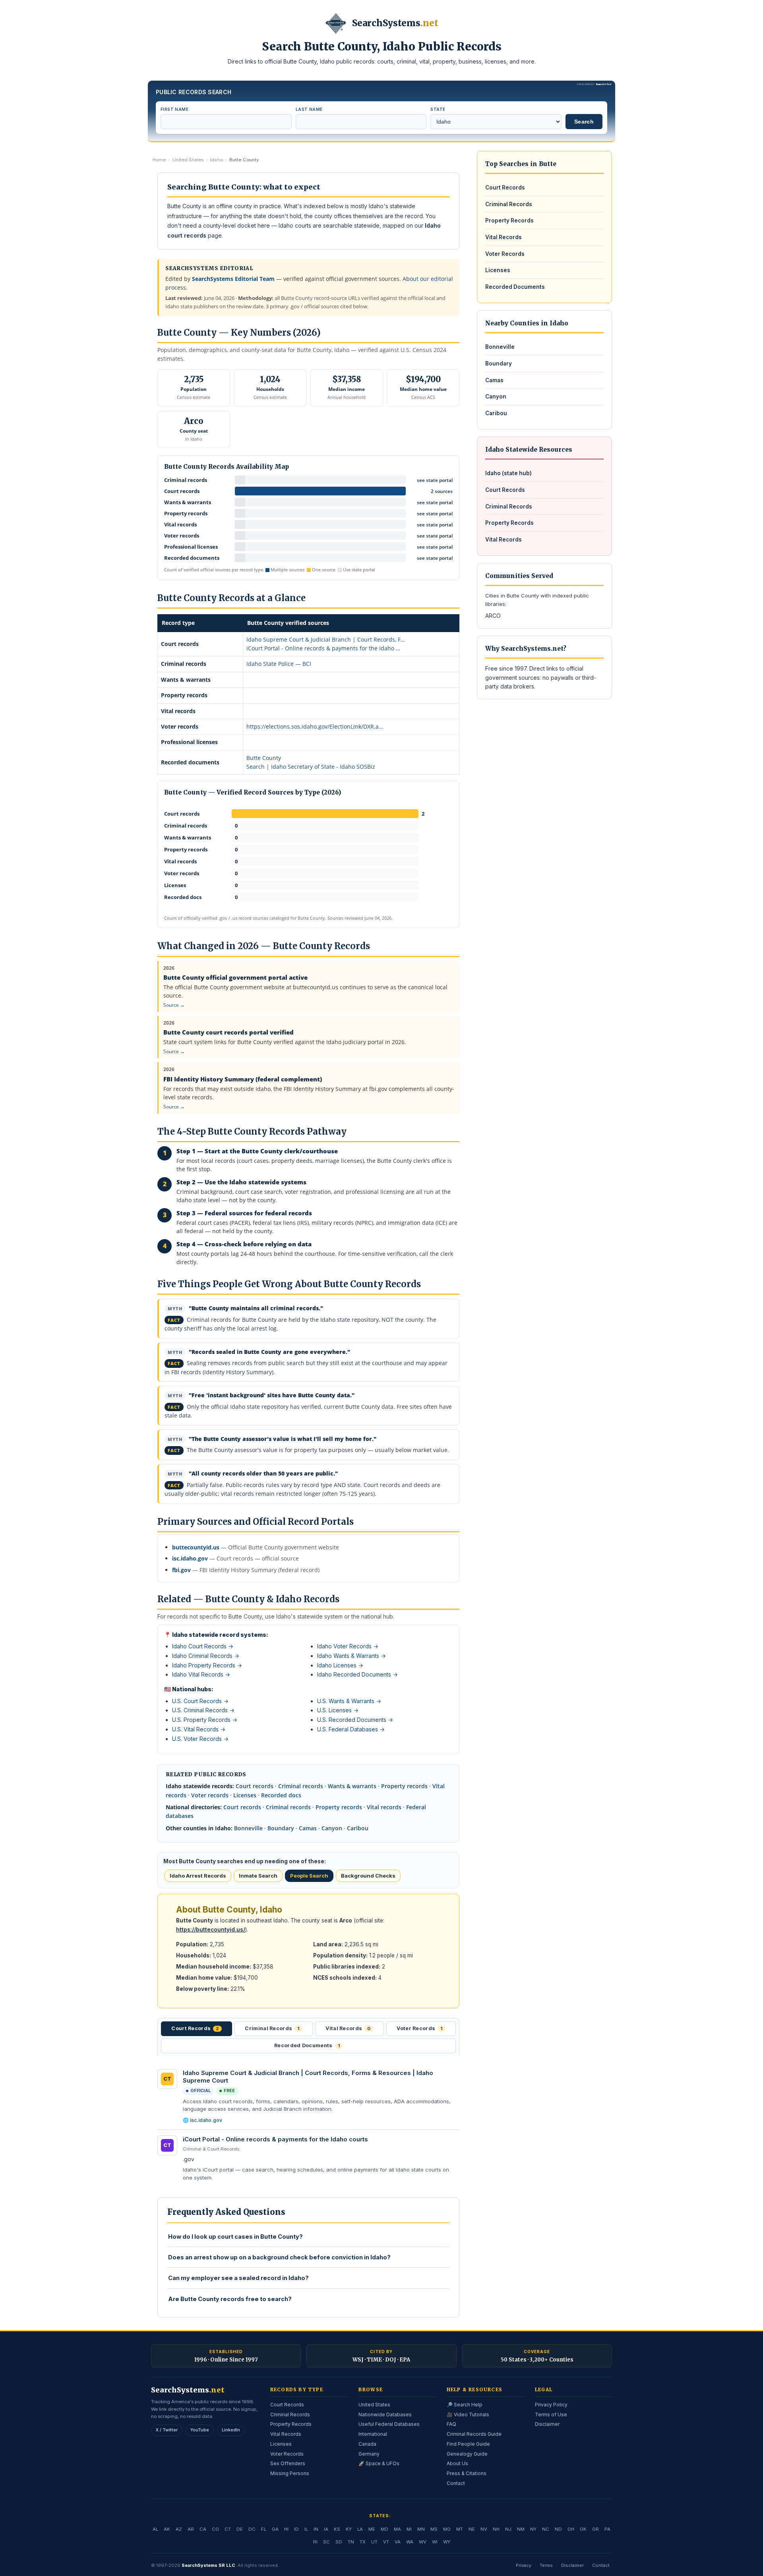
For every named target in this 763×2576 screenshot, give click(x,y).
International (373, 2434)
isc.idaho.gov (190, 1558)
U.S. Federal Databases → (351, 1729)
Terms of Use (551, 2415)
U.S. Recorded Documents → (355, 1720)
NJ (508, 2529)
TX (363, 2542)
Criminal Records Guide (474, 2434)
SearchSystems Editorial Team (233, 279)
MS (434, 2529)
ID (296, 2529)
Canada (367, 2444)
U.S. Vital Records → (199, 1729)
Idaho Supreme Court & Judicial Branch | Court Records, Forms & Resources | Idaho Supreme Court (308, 2077)
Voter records (210, 1795)
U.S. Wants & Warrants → (349, 1701)
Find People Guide (468, 2444)
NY (533, 2529)
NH (496, 2529)
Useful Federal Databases (389, 2424)
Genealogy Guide (467, 2454)
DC (252, 2529)
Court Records (505, 188)
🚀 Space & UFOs (379, 2463)
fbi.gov (181, 1570)
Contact (456, 2483)
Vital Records (504, 237)
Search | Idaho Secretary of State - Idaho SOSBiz (311, 767)
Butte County (264, 758)
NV (484, 2529)
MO (447, 2529)
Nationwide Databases (385, 2415)
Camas (308, 1828)
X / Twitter (167, 2430)
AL (155, 2529)
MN (421, 2529)
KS (337, 2529)
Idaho (216, 160)
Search (584, 122)
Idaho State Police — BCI (279, 664)
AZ (179, 2529)
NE (472, 2529)
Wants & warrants (352, 1786)
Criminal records (301, 1786)
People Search (309, 1876)
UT (374, 2542)
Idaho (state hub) (508, 473)
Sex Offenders (288, 2463)
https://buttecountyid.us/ (211, 1930)
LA (360, 2529)
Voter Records (505, 254)
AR (191, 2529)
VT (386, 2542)
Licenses (245, 1795)
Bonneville (248, 1828)
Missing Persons (290, 2473)
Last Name (309, 109)
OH (571, 2529)
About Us (457, 2463)
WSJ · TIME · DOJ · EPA (381, 2360)
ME (372, 2529)
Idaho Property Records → (207, 1665)
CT (228, 2529)
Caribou (358, 1828)
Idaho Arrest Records (198, 1876)
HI (286, 2529)
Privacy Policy (551, 2405)
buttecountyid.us (196, 1547)
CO (215, 2529)
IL (306, 2529)
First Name (174, 109)
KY (349, 2529)
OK (583, 2529)
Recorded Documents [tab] (307, 2045)
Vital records (384, 1807)
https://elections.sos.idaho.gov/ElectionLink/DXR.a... (315, 726)
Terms (546, 2565)
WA (410, 2542)
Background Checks (368, 1876)
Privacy (524, 2565)
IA (326, 2529)
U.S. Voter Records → (200, 1739)
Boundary (281, 1828)
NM (521, 2529)
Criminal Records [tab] (272, 2028)
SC (326, 2542)
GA (275, 2529)
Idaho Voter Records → (348, 1646)
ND (558, 2529)
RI (315, 2542)
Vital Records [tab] (348, 2028)
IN (316, 2529)
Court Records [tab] (195, 2028)
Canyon (332, 1828)
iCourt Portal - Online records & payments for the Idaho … (323, 648)
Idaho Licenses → (340, 1665)
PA (607, 2529)
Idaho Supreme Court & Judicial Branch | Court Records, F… (326, 639)
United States (188, 160)
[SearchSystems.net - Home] (336, 23)
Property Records (509, 220)
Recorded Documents (515, 287)
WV (423, 2542)
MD (384, 2529)
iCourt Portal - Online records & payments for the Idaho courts (275, 2139)
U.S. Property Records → (205, 1720)
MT (460, 2529)
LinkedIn (231, 2430)
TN (351, 2542)
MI (409, 2529)
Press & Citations (467, 2473)
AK (167, 2529)
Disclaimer (547, 2424)
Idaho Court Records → (203, 1646)
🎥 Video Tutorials (468, 2415)
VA (398, 2542)
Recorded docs (281, 1795)
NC (546, 2529)
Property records (404, 1786)
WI (435, 2542)
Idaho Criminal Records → (206, 1656)
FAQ (451, 2424)
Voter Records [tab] (419, 2028)
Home (159, 160)
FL (264, 2529)
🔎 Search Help (465, 2405)
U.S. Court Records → (200, 1701)
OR (595, 2529)
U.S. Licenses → (338, 1710)
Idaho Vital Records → (201, 1674)
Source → (174, 1005)
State (438, 109)
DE (240, 2529)
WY (447, 2542)
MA (397, 2529)
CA (203, 2529)
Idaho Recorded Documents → (357, 1674)
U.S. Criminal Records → (203, 1710)
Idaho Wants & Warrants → (351, 1656)
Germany (369, 2454)
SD (339, 2542)
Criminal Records (509, 204)
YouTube (200, 2430)
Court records (255, 1786)
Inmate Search (258, 1876)
